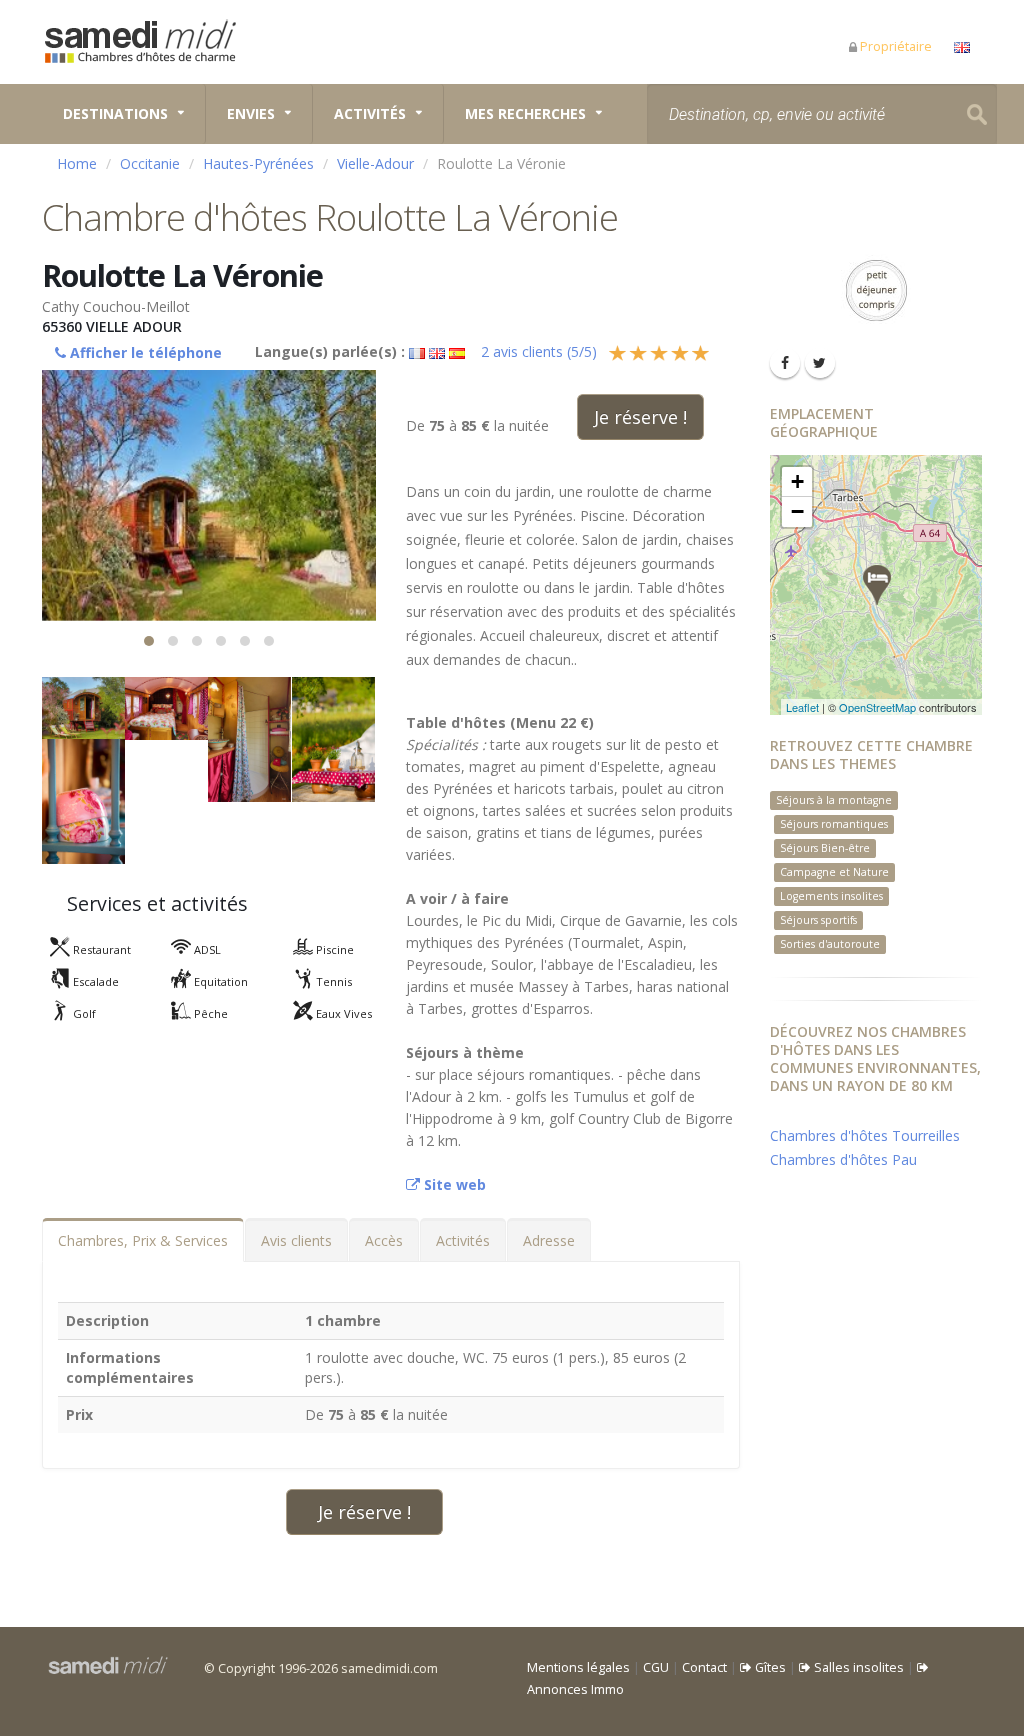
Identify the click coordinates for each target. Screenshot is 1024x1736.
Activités (370, 113)
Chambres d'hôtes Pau (843, 1159)
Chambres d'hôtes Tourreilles (865, 1135)
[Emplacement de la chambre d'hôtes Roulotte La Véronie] (877, 585)
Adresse (549, 1240)
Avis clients (296, 1240)
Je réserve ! (640, 417)
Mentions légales (578, 1667)
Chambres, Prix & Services (143, 1240)
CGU (656, 1667)
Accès (384, 1240)
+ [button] (797, 481)
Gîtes (769, 1667)
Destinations (115, 113)
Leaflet (802, 707)
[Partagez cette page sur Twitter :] (820, 363)
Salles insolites (857, 1667)
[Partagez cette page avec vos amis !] (785, 363)
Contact (704, 1667)
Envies (251, 113)
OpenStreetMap (877, 707)
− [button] (797, 511)
